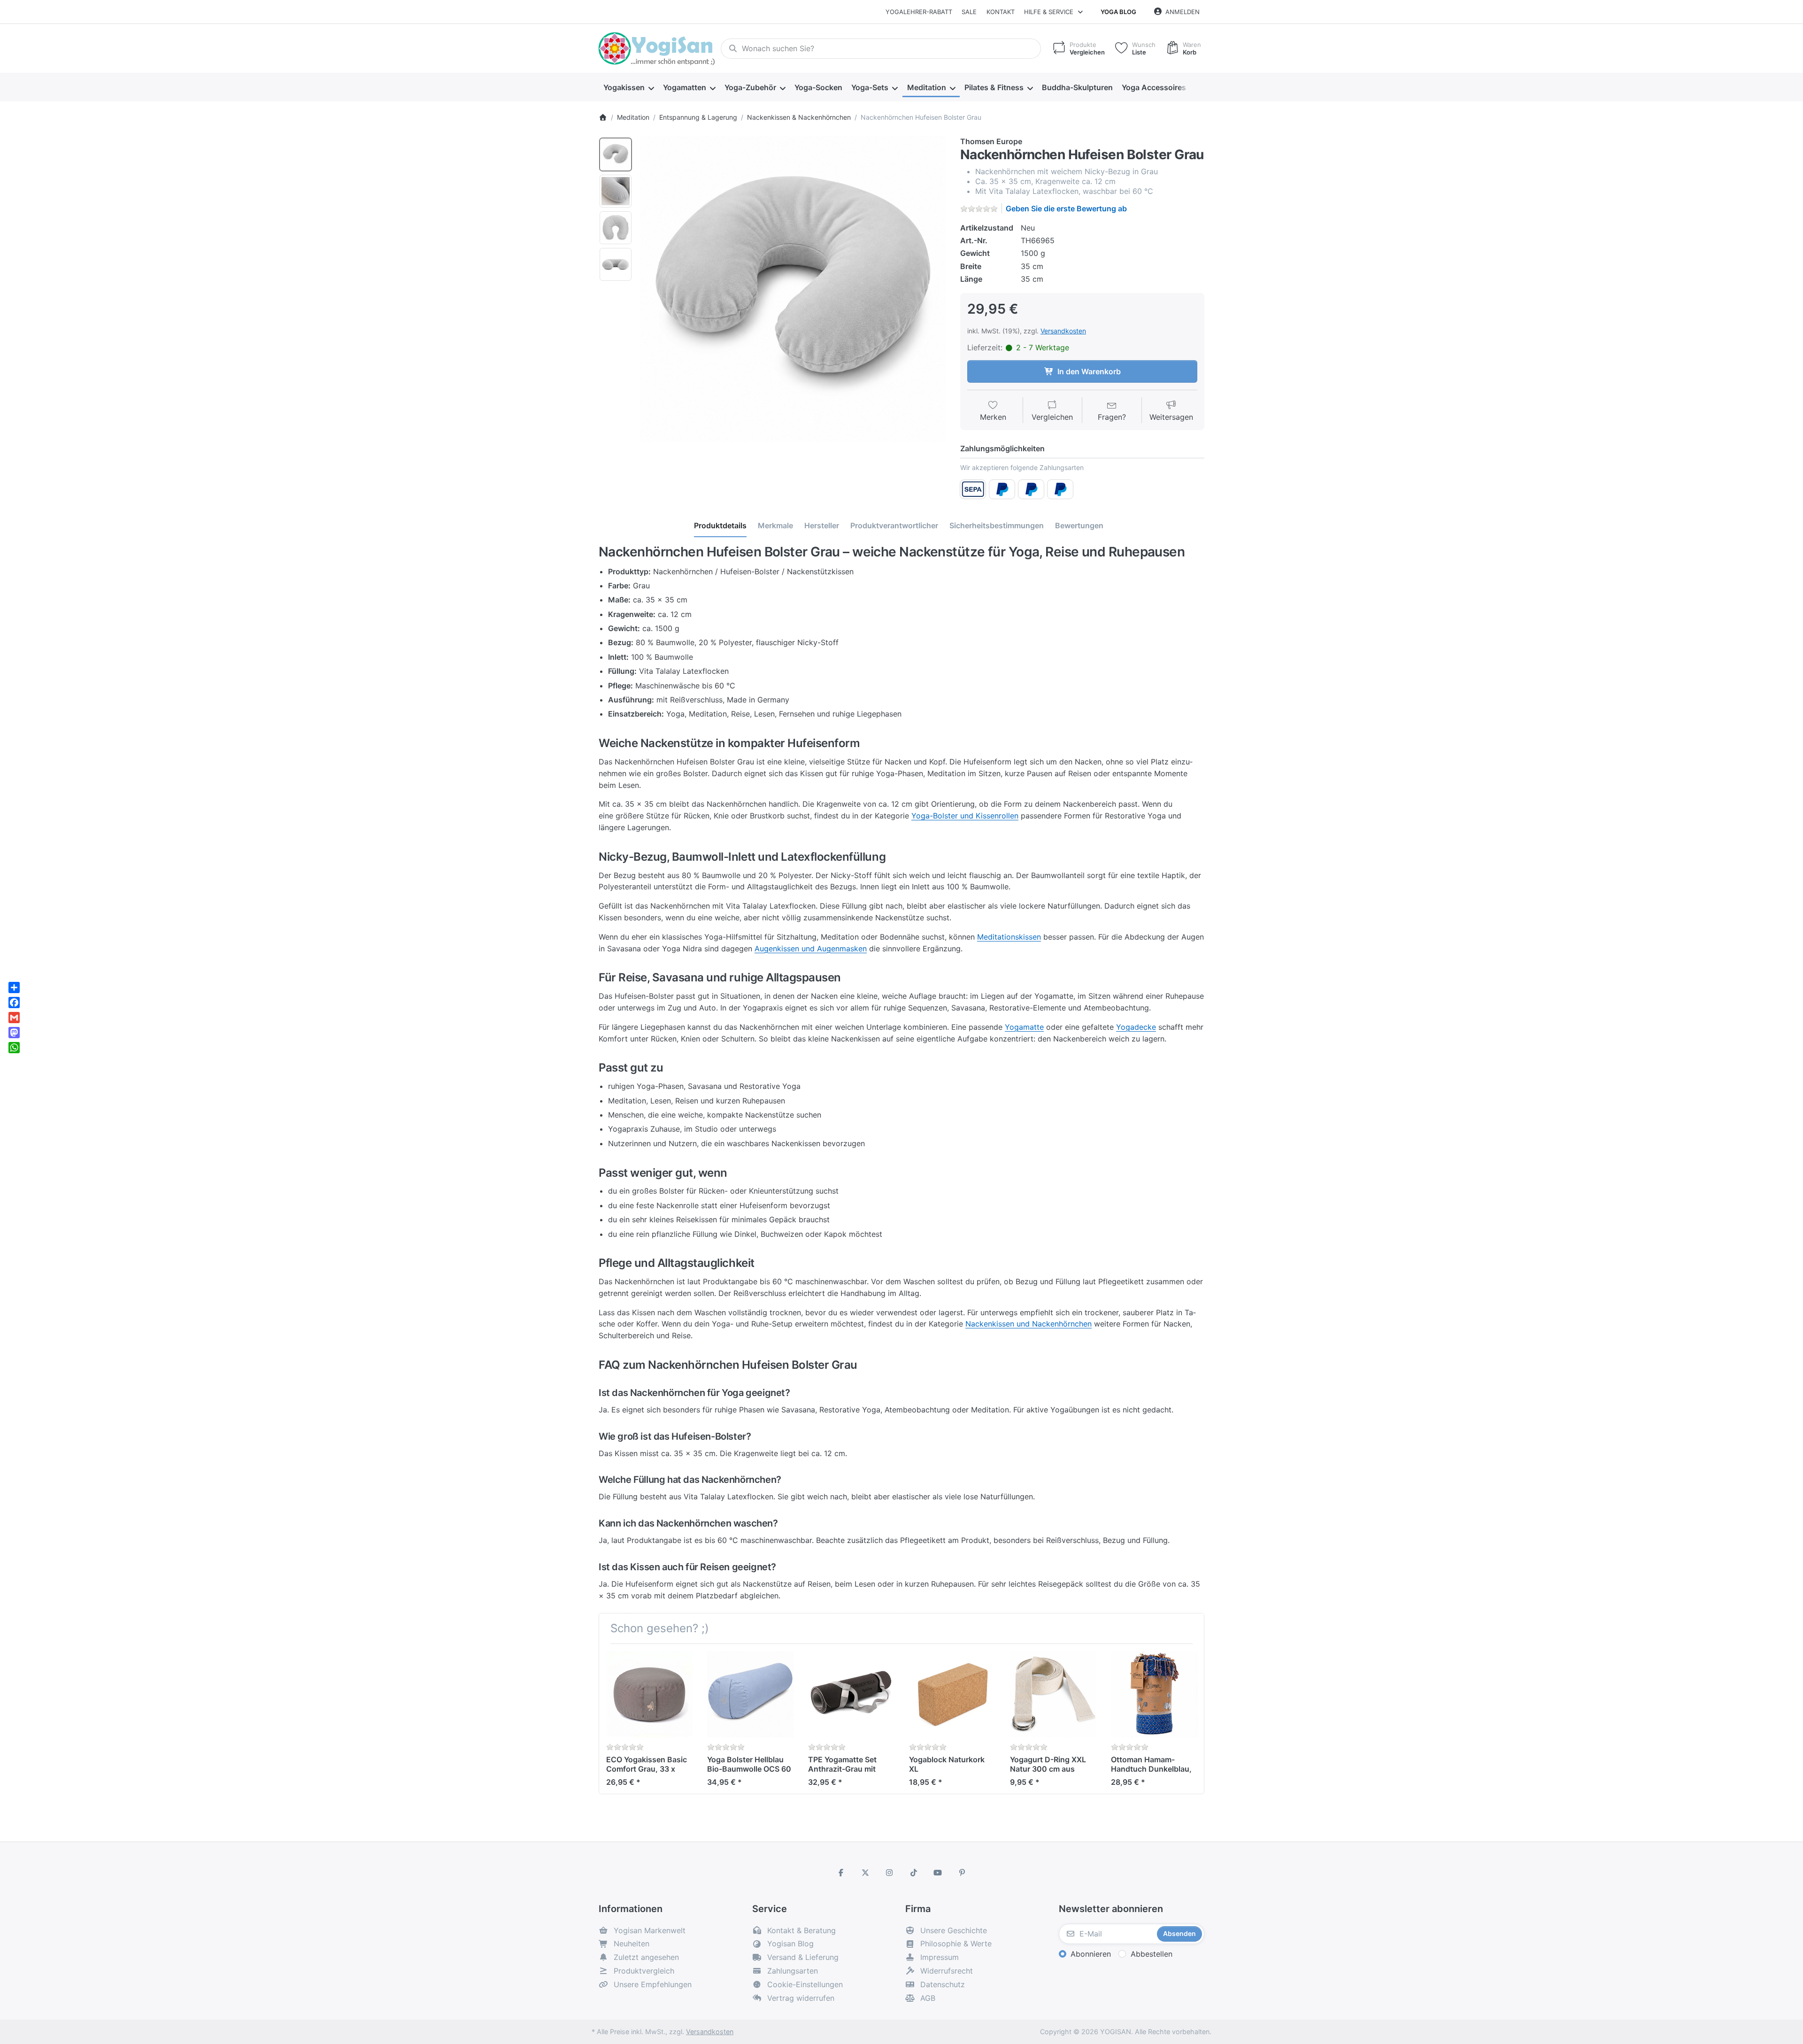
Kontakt (1001, 12)
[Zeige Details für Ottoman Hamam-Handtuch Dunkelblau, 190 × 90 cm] (1154, 1694)
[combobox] (881, 49)
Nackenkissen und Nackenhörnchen (1029, 1324)
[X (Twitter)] (865, 1873)
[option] (616, 154)
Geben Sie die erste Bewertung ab (1066, 208)
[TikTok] (914, 1873)
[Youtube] (938, 1873)
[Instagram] (889, 1873)
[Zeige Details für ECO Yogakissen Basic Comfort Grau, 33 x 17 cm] (649, 1694)
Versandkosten (1063, 331)
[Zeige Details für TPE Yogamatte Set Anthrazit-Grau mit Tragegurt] (851, 1694)
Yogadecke (1136, 1027)
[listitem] (793, 289)
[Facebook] (841, 1873)
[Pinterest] (962, 1873)
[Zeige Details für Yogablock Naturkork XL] (952, 1694)
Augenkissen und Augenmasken (811, 949)
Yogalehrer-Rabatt (919, 12)
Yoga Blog (1118, 12)
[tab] (720, 525)
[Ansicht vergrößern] (793, 289)
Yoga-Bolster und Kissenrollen (965, 816)
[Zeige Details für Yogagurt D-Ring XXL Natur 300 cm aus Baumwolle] (1053, 1694)
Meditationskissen (1009, 937)
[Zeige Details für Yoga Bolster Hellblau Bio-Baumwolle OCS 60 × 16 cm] (750, 1694)
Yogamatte (1024, 1027)
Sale (969, 12)
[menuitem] (628, 87)
